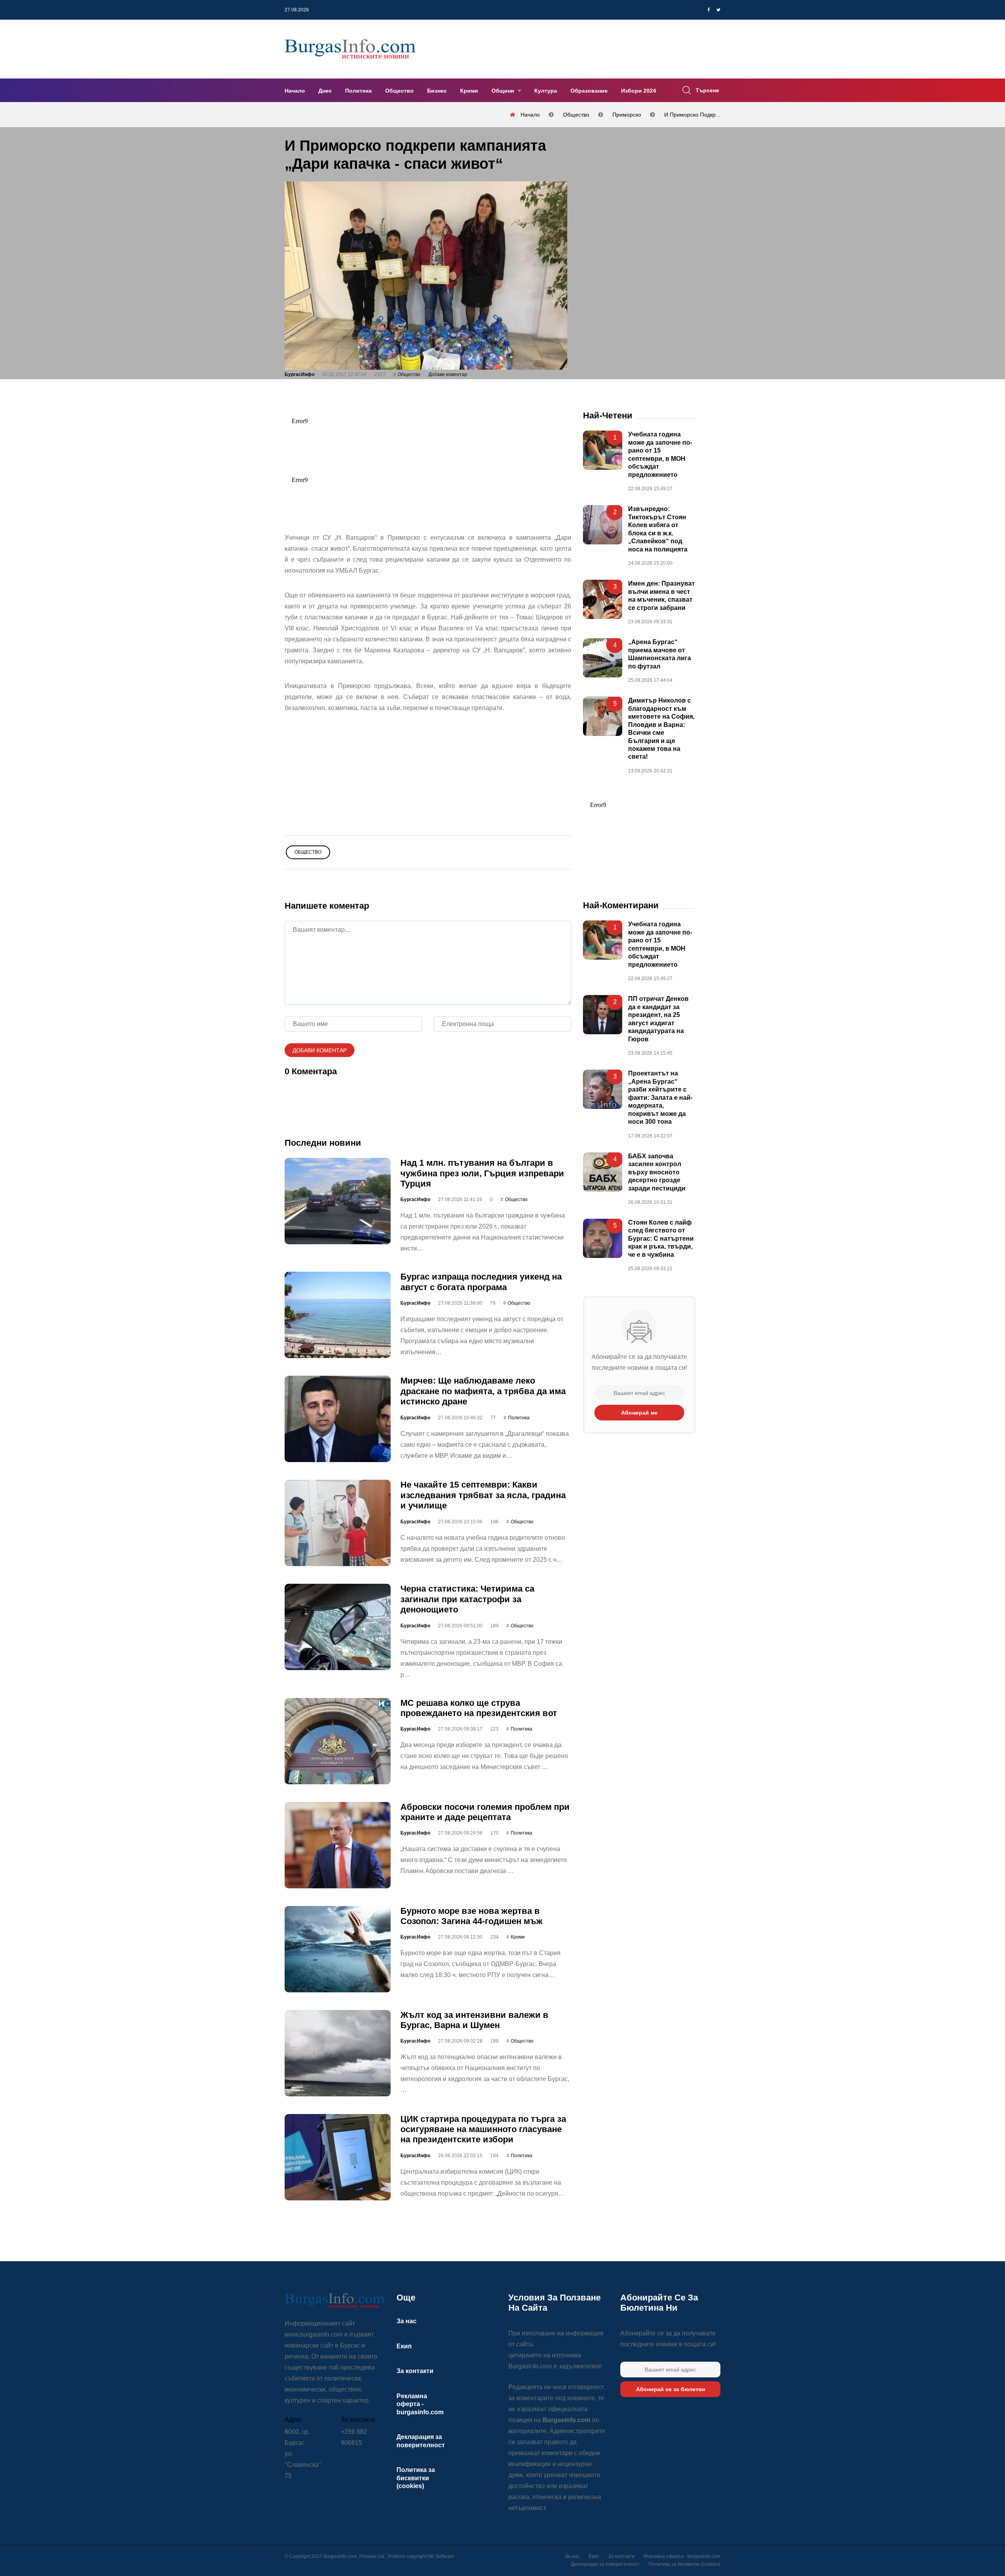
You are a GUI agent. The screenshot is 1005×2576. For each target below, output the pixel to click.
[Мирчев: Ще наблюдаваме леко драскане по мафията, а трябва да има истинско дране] (338, 1419)
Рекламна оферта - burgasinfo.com (420, 2404)
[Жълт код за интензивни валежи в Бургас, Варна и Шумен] (338, 2053)
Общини (504, 91)
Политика (358, 91)
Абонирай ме (639, 1413)
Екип (404, 2346)
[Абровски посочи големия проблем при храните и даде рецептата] (338, 1845)
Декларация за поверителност (605, 2564)
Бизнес (437, 91)
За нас (407, 2321)
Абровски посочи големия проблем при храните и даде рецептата (485, 1812)
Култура (546, 91)
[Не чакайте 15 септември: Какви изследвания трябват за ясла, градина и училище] (338, 1523)
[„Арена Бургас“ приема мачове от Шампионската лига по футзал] (603, 658)
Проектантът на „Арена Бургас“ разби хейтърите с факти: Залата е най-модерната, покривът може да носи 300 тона (660, 1097)
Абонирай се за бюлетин (671, 2389)
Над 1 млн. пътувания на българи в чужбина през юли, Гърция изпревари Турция (482, 1173)
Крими (469, 91)
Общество (399, 91)
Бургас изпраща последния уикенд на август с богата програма (481, 1282)
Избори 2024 (639, 91)
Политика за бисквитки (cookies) (416, 2478)
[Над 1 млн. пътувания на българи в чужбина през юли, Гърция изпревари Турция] (338, 1201)
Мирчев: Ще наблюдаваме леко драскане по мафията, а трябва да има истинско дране (483, 1391)
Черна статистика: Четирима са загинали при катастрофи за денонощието (467, 1599)
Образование (589, 91)
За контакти (415, 2371)
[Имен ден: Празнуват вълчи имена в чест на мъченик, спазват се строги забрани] (603, 599)
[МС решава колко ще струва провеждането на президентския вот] (338, 1741)
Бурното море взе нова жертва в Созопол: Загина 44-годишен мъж (471, 1916)
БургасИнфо (300, 374)
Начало (295, 91)
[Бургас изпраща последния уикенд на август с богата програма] (338, 1315)
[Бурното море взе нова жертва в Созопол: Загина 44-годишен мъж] (338, 1949)
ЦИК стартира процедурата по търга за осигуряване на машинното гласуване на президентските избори (483, 2129)
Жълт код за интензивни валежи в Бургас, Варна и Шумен (474, 2020)
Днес (325, 91)
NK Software (441, 2556)
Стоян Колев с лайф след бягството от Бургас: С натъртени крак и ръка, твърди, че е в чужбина (661, 1239)
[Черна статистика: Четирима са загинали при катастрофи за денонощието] (338, 1627)
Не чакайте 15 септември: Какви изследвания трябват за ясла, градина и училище (483, 1495)
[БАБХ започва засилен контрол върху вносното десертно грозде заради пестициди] (603, 1172)
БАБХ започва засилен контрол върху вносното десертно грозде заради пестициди (657, 1172)
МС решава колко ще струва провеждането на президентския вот (479, 1708)
